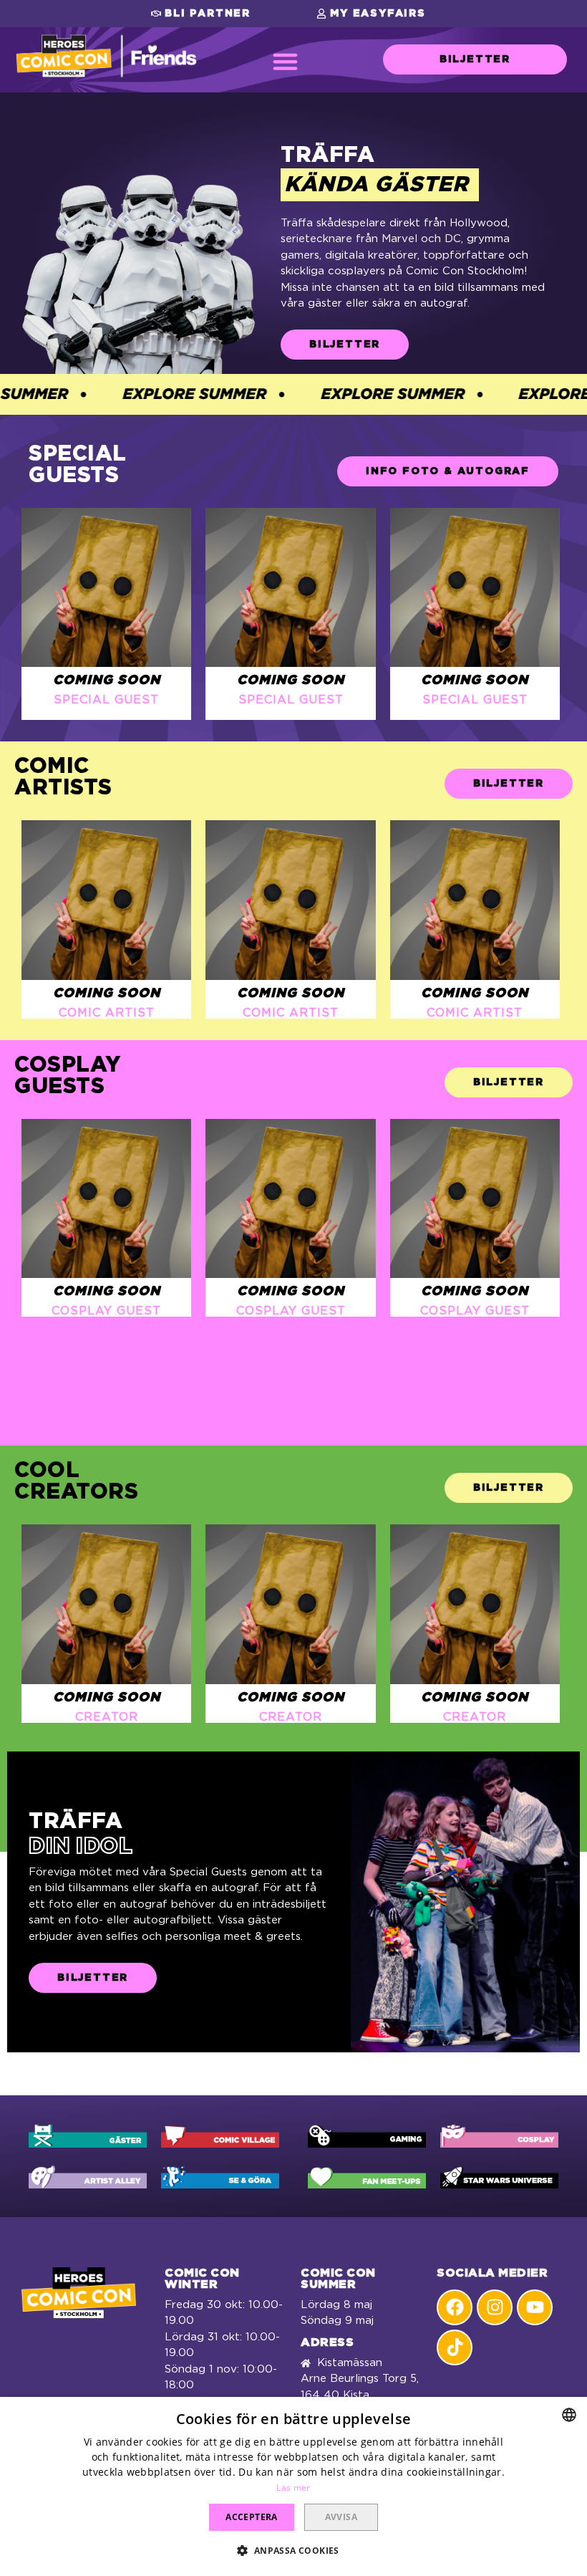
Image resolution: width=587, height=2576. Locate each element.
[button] (201, 14)
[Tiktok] (455, 2347)
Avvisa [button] (341, 2517)
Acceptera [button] (252, 2517)
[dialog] (293, 2486)
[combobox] (569, 2415)
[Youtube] (535, 2307)
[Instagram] (495, 2307)
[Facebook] (455, 2307)
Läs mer (293, 2488)
